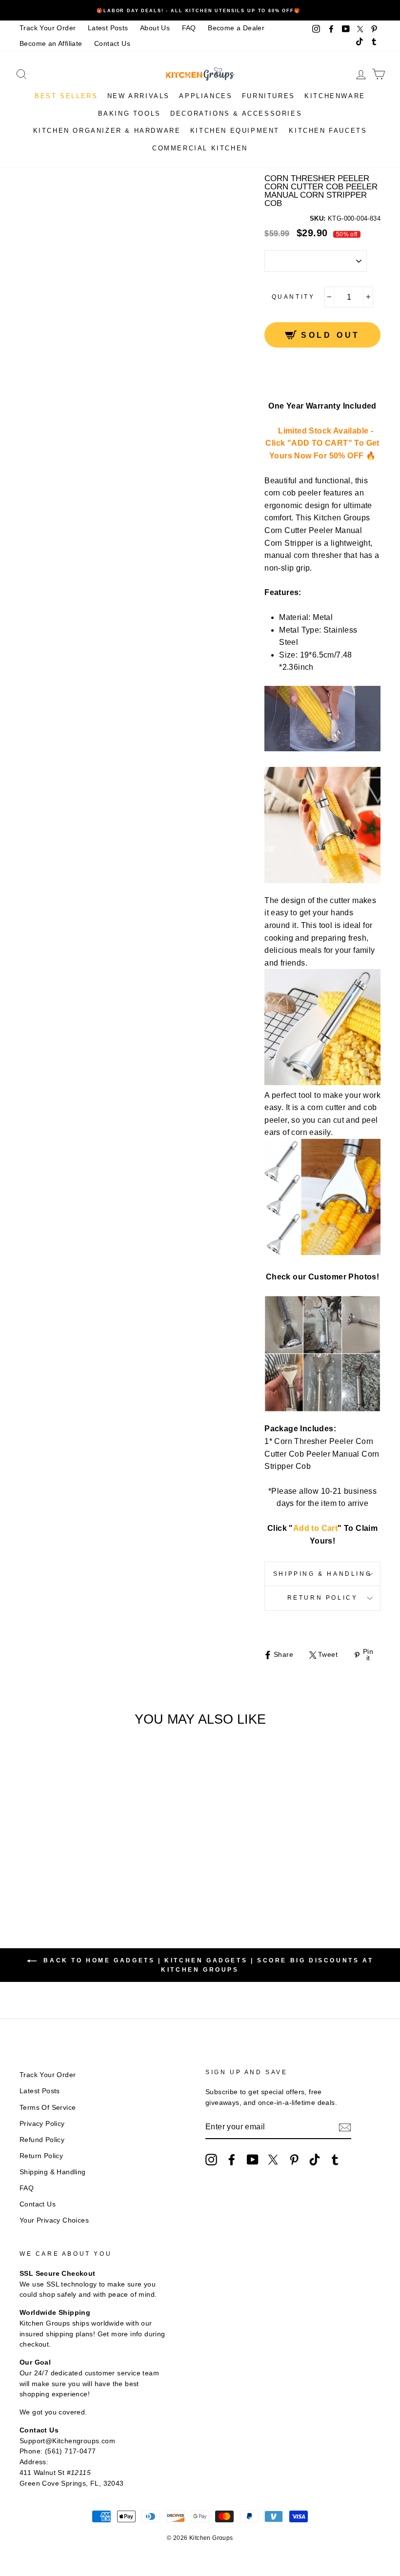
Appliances (206, 96)
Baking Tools (130, 113)
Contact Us (112, 44)
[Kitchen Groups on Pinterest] (294, 2160)
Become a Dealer (236, 28)
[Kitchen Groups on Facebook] (232, 2160)
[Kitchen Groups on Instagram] (211, 2160)
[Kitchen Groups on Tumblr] (335, 2160)
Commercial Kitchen (200, 148)
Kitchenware (335, 96)
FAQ (189, 28)
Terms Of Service (48, 2108)
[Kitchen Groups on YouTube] (253, 2160)
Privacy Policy (42, 2124)
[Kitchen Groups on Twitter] (273, 2160)
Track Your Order (48, 28)
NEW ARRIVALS (139, 96)
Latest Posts (108, 28)
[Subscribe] (345, 2127)
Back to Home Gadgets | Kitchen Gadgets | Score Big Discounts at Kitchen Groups (207, 1965)
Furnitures (269, 96)
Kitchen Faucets (328, 131)
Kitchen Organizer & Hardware (107, 131)
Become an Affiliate (51, 44)
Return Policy (323, 1598)
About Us (155, 28)
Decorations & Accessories (236, 113)
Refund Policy (42, 2140)
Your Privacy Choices (54, 2220)
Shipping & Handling (322, 1574)
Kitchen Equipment (235, 131)
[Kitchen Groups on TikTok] (315, 2160)
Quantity (293, 297)
